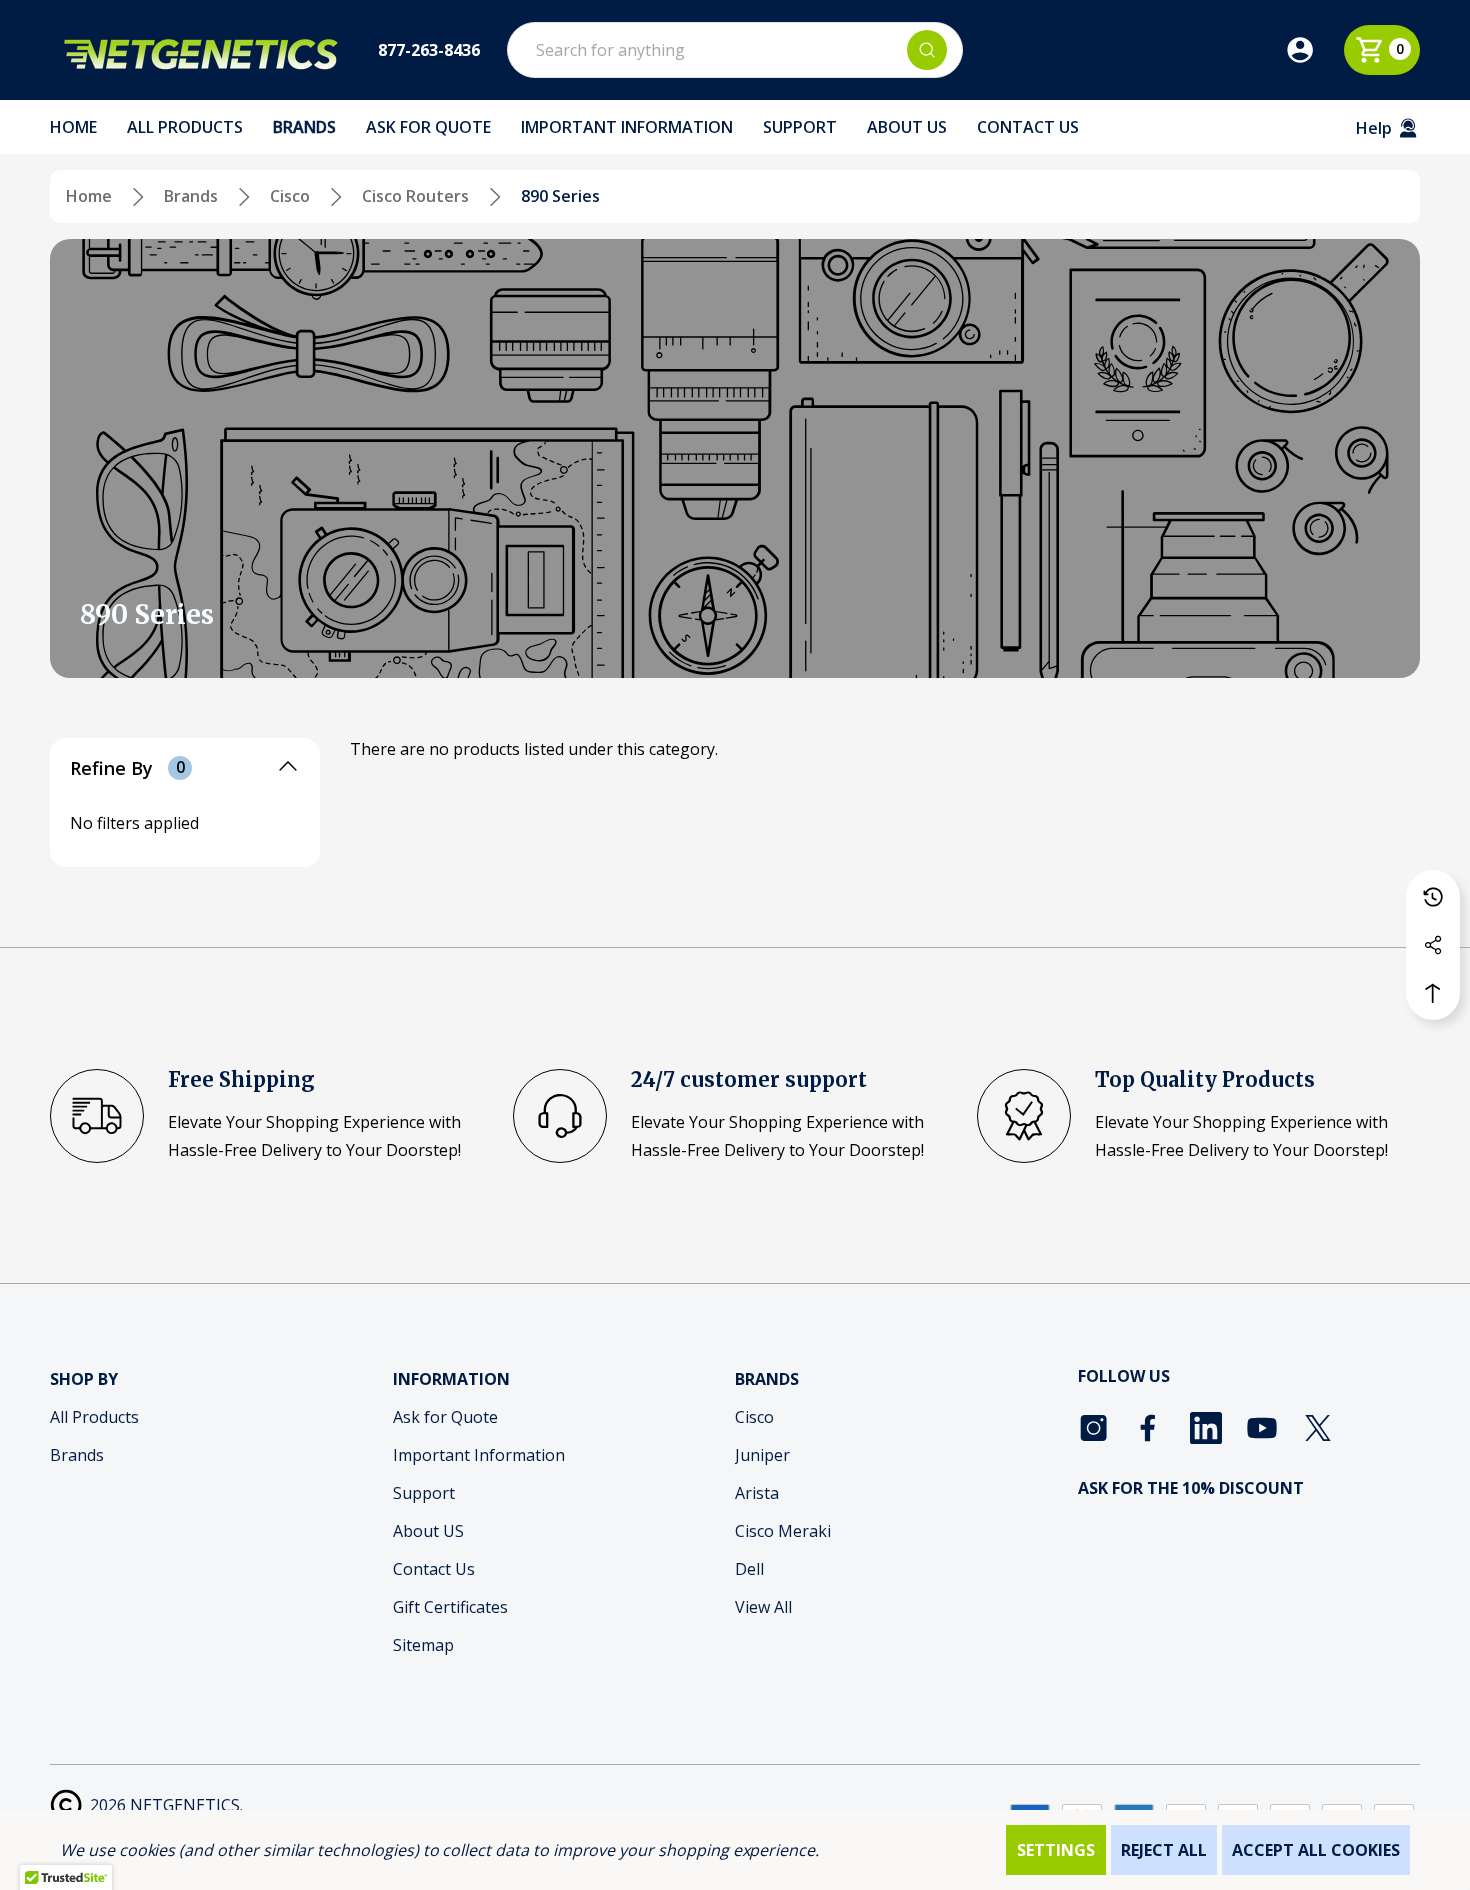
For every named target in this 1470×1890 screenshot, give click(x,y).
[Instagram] (1094, 1428)
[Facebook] (1150, 1428)
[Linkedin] (1206, 1428)
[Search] (927, 50)
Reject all (1164, 1850)
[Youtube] (1262, 1428)
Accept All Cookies (1316, 1850)
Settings (1056, 1850)
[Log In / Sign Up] (1314, 50)
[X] (1318, 1428)
